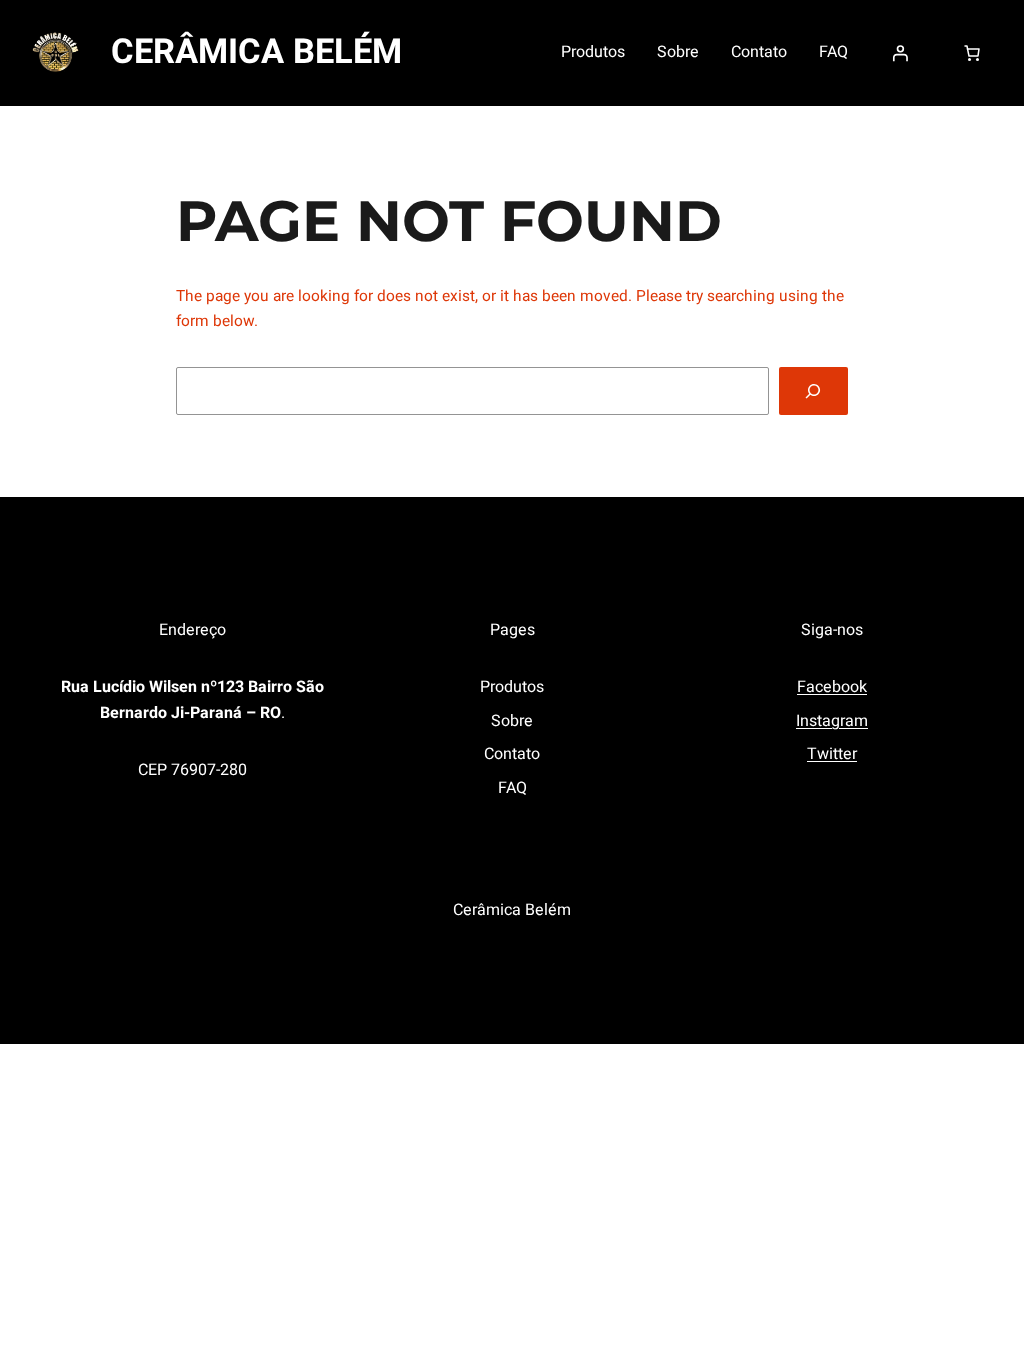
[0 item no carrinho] (972, 53)
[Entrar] (900, 53)
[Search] (813, 391)
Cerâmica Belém (256, 52)
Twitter (832, 754)
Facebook (832, 687)
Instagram (832, 721)
